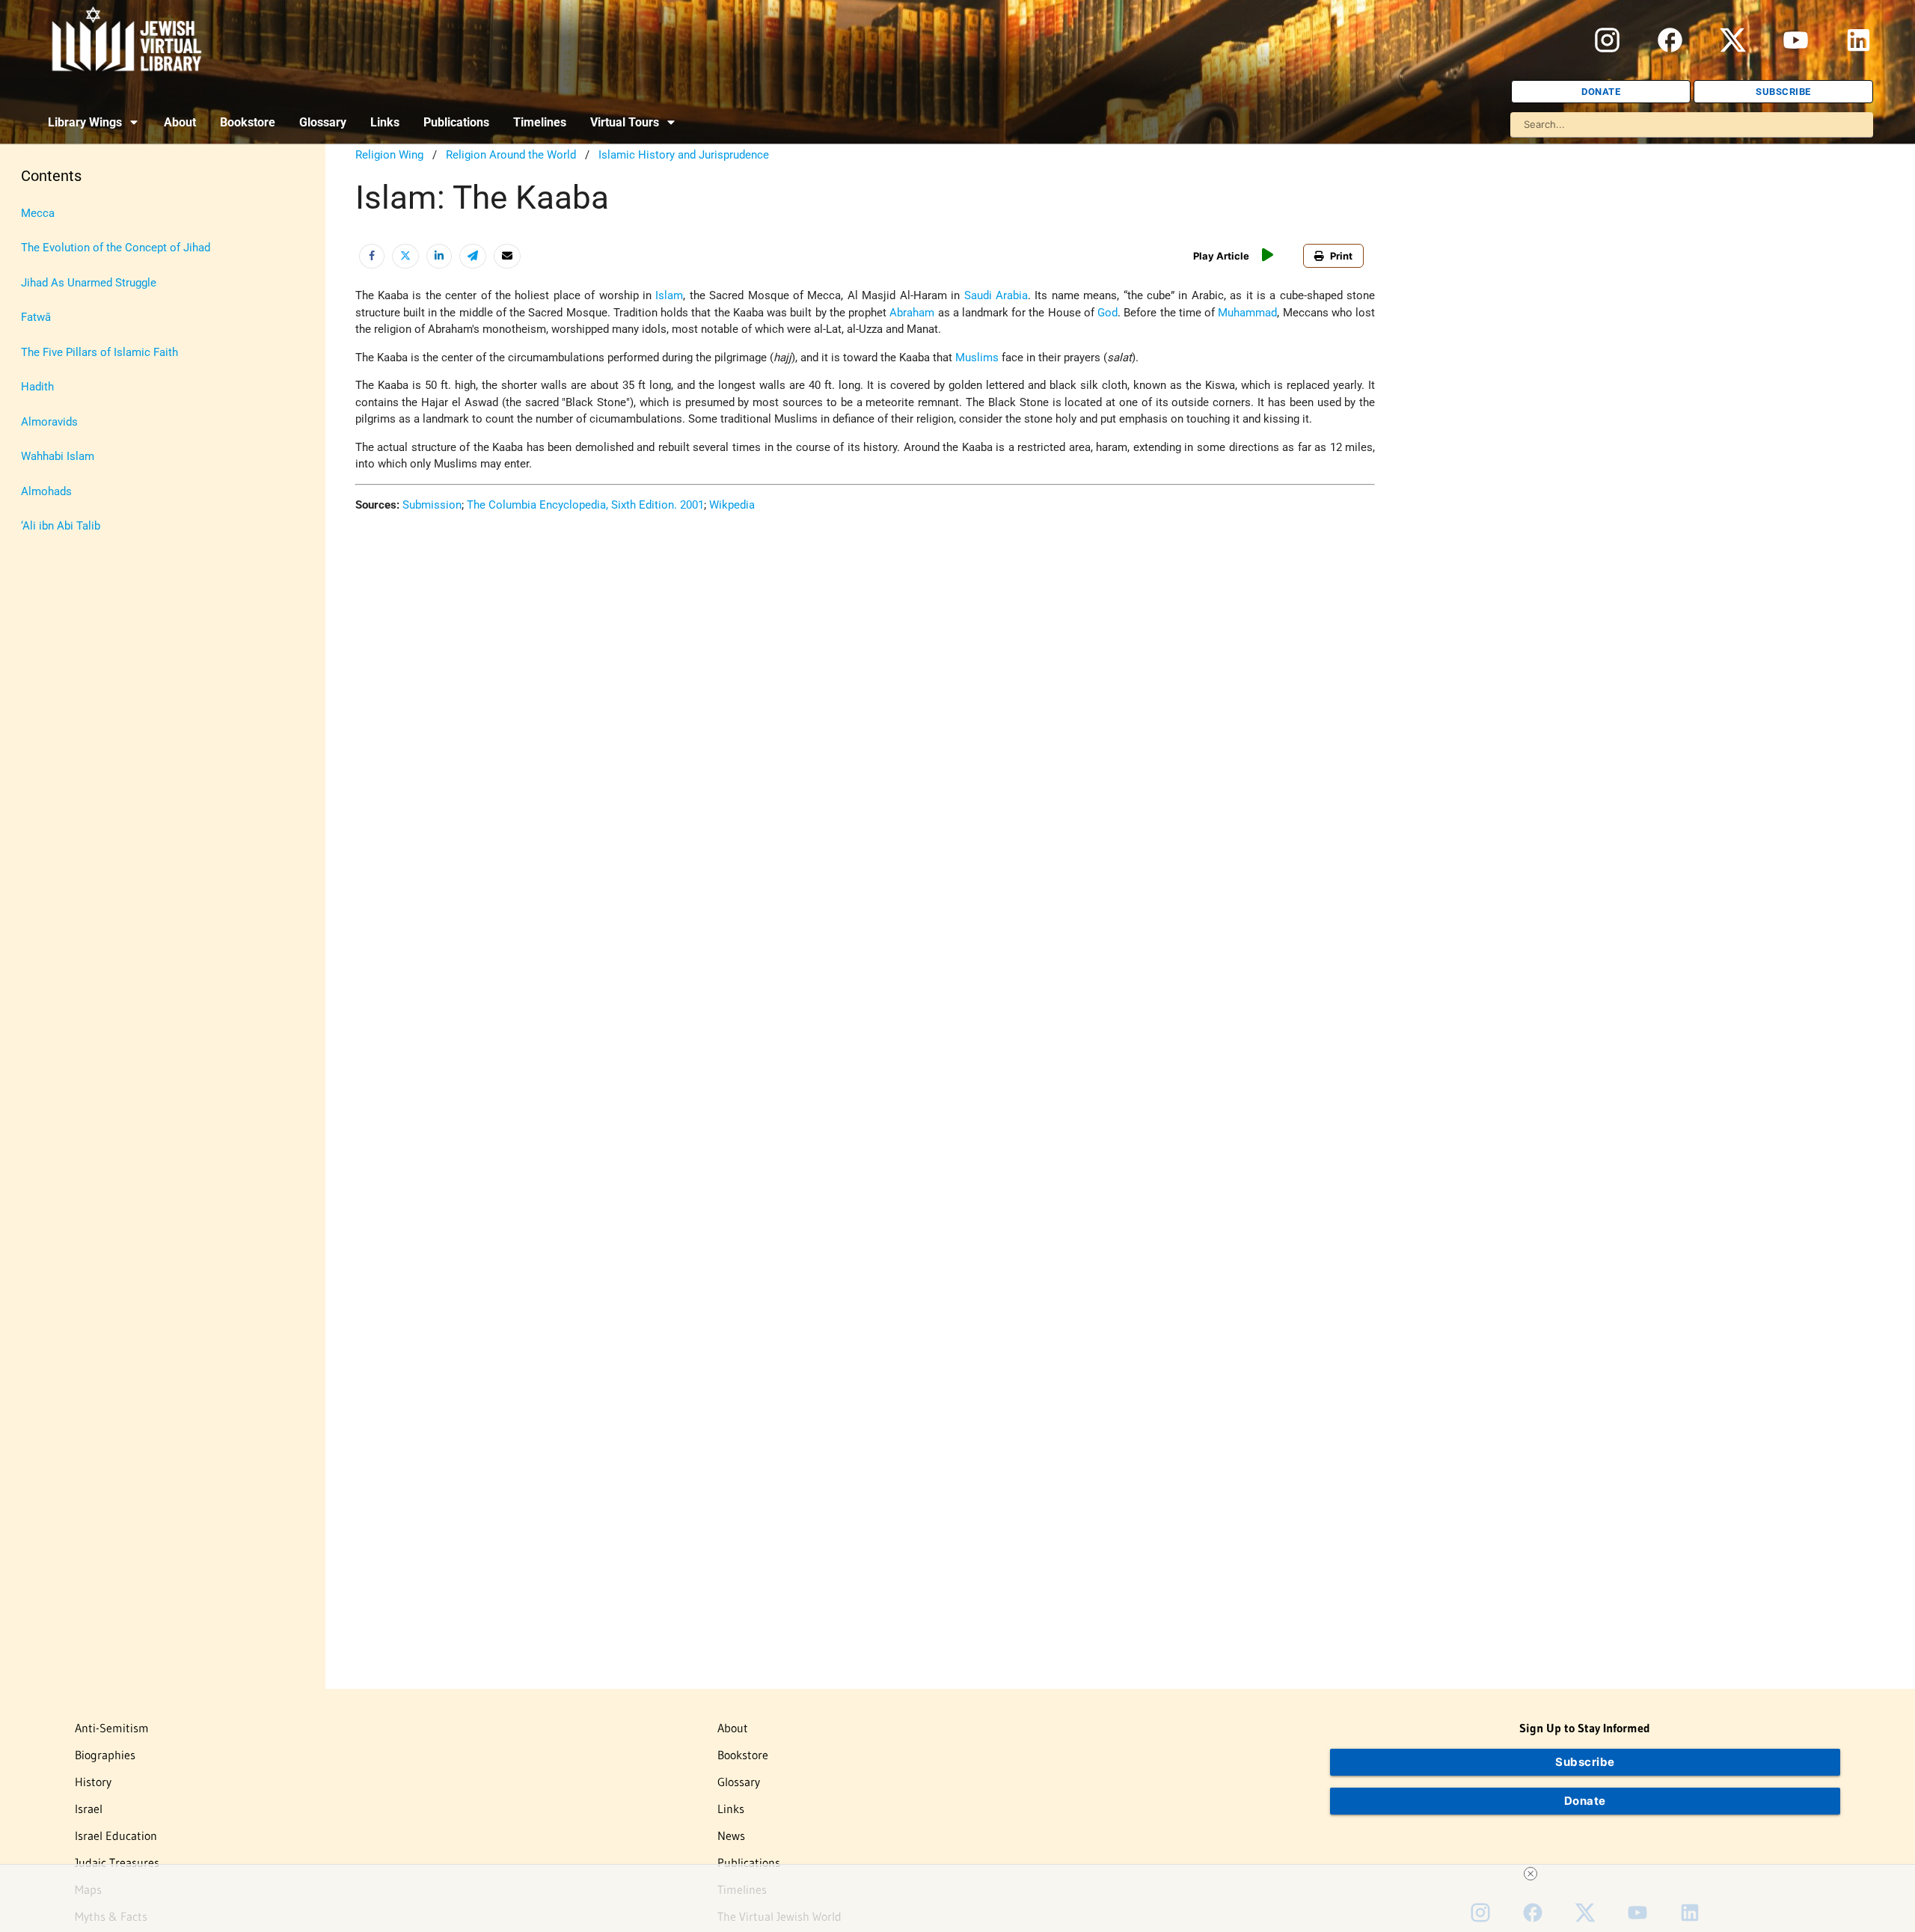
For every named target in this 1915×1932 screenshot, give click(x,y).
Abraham (912, 313)
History (93, 1782)
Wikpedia (732, 505)
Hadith (37, 387)
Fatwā (36, 317)
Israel (89, 1809)
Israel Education (116, 1836)
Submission (432, 505)
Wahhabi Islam (58, 456)
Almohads (46, 491)
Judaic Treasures (117, 1862)
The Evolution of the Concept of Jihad (116, 248)
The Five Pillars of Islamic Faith (99, 352)
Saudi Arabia (996, 295)
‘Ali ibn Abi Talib (61, 526)
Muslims (977, 358)
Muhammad (1247, 313)
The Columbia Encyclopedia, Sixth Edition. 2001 (585, 505)
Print (1341, 256)
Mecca (38, 213)
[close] (963, 1874)
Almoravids (49, 422)
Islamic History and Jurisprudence (684, 155)
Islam (669, 295)
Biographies (105, 1755)
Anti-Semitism (112, 1728)
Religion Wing (389, 155)
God (1107, 313)
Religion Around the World (511, 155)
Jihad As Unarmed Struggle (89, 283)
